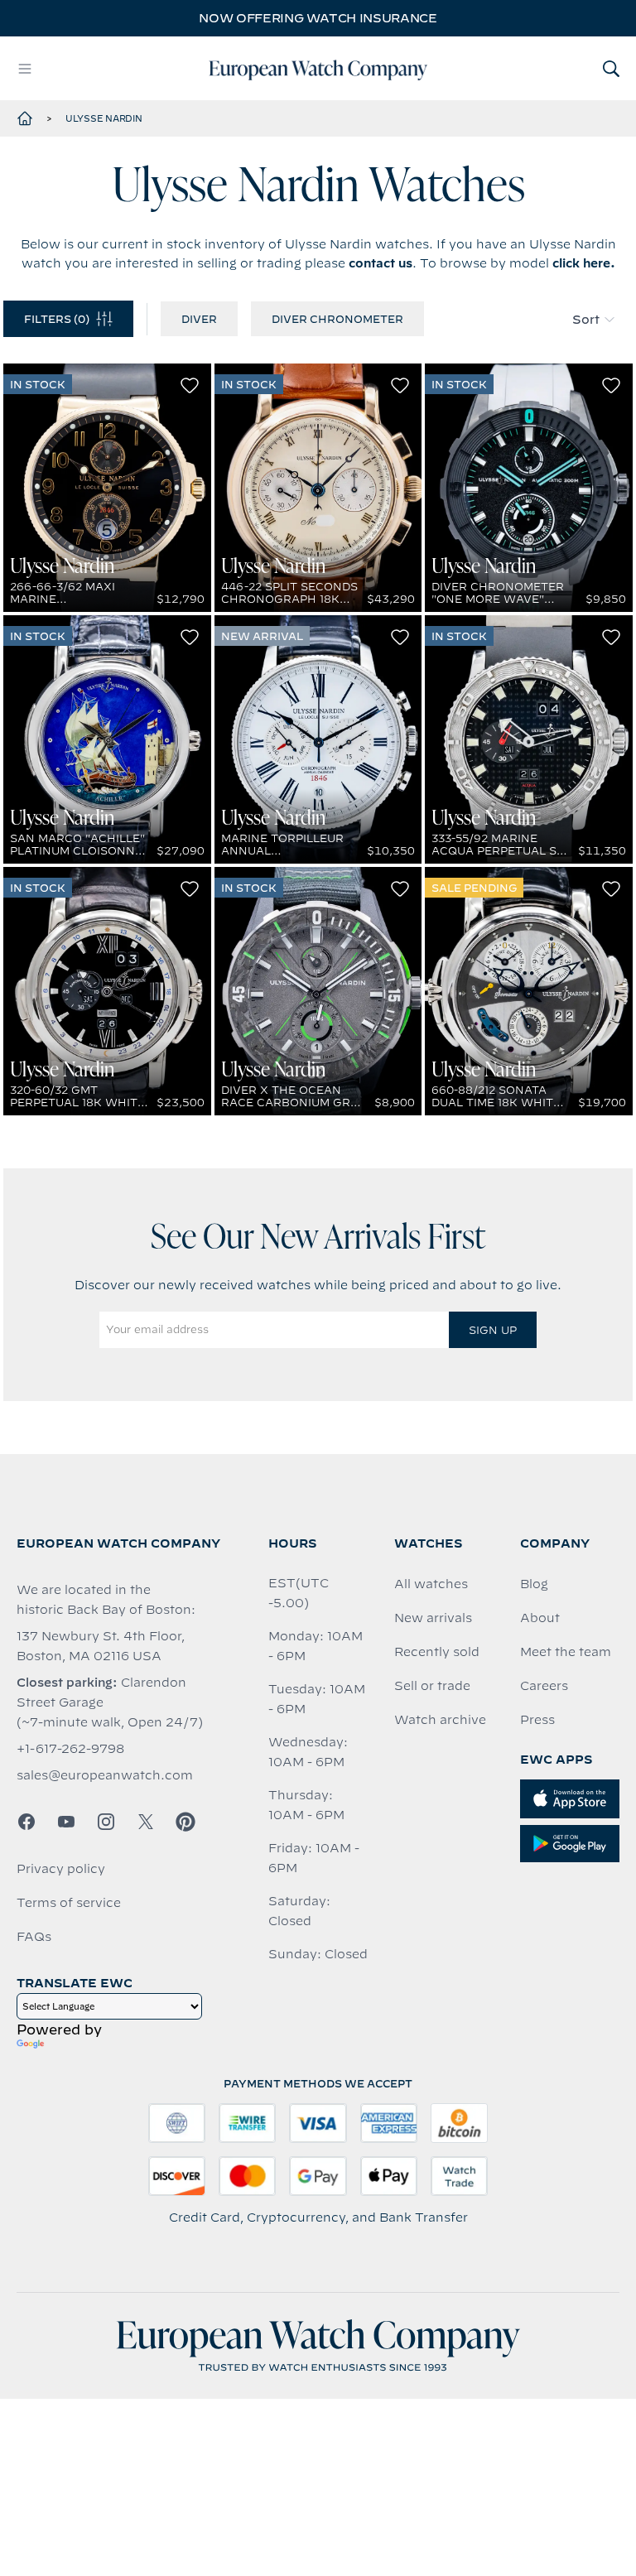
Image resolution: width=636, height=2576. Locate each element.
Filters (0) (57, 319)
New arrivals (433, 1618)
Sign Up (493, 1330)
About (540, 1618)
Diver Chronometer (337, 319)
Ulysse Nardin (104, 118)
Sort (586, 320)
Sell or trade (432, 1686)
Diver (199, 319)
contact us (381, 263)
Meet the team (566, 1652)
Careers (544, 1686)
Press (537, 1720)
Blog (534, 1584)
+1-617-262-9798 (70, 1749)
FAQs (34, 1937)
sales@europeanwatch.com (105, 1775)
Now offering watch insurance (318, 18)
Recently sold (437, 1652)
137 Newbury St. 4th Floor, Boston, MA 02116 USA (101, 1646)
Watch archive (440, 1720)
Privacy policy (61, 1869)
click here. (584, 263)
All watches (431, 1584)
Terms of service (69, 1903)
